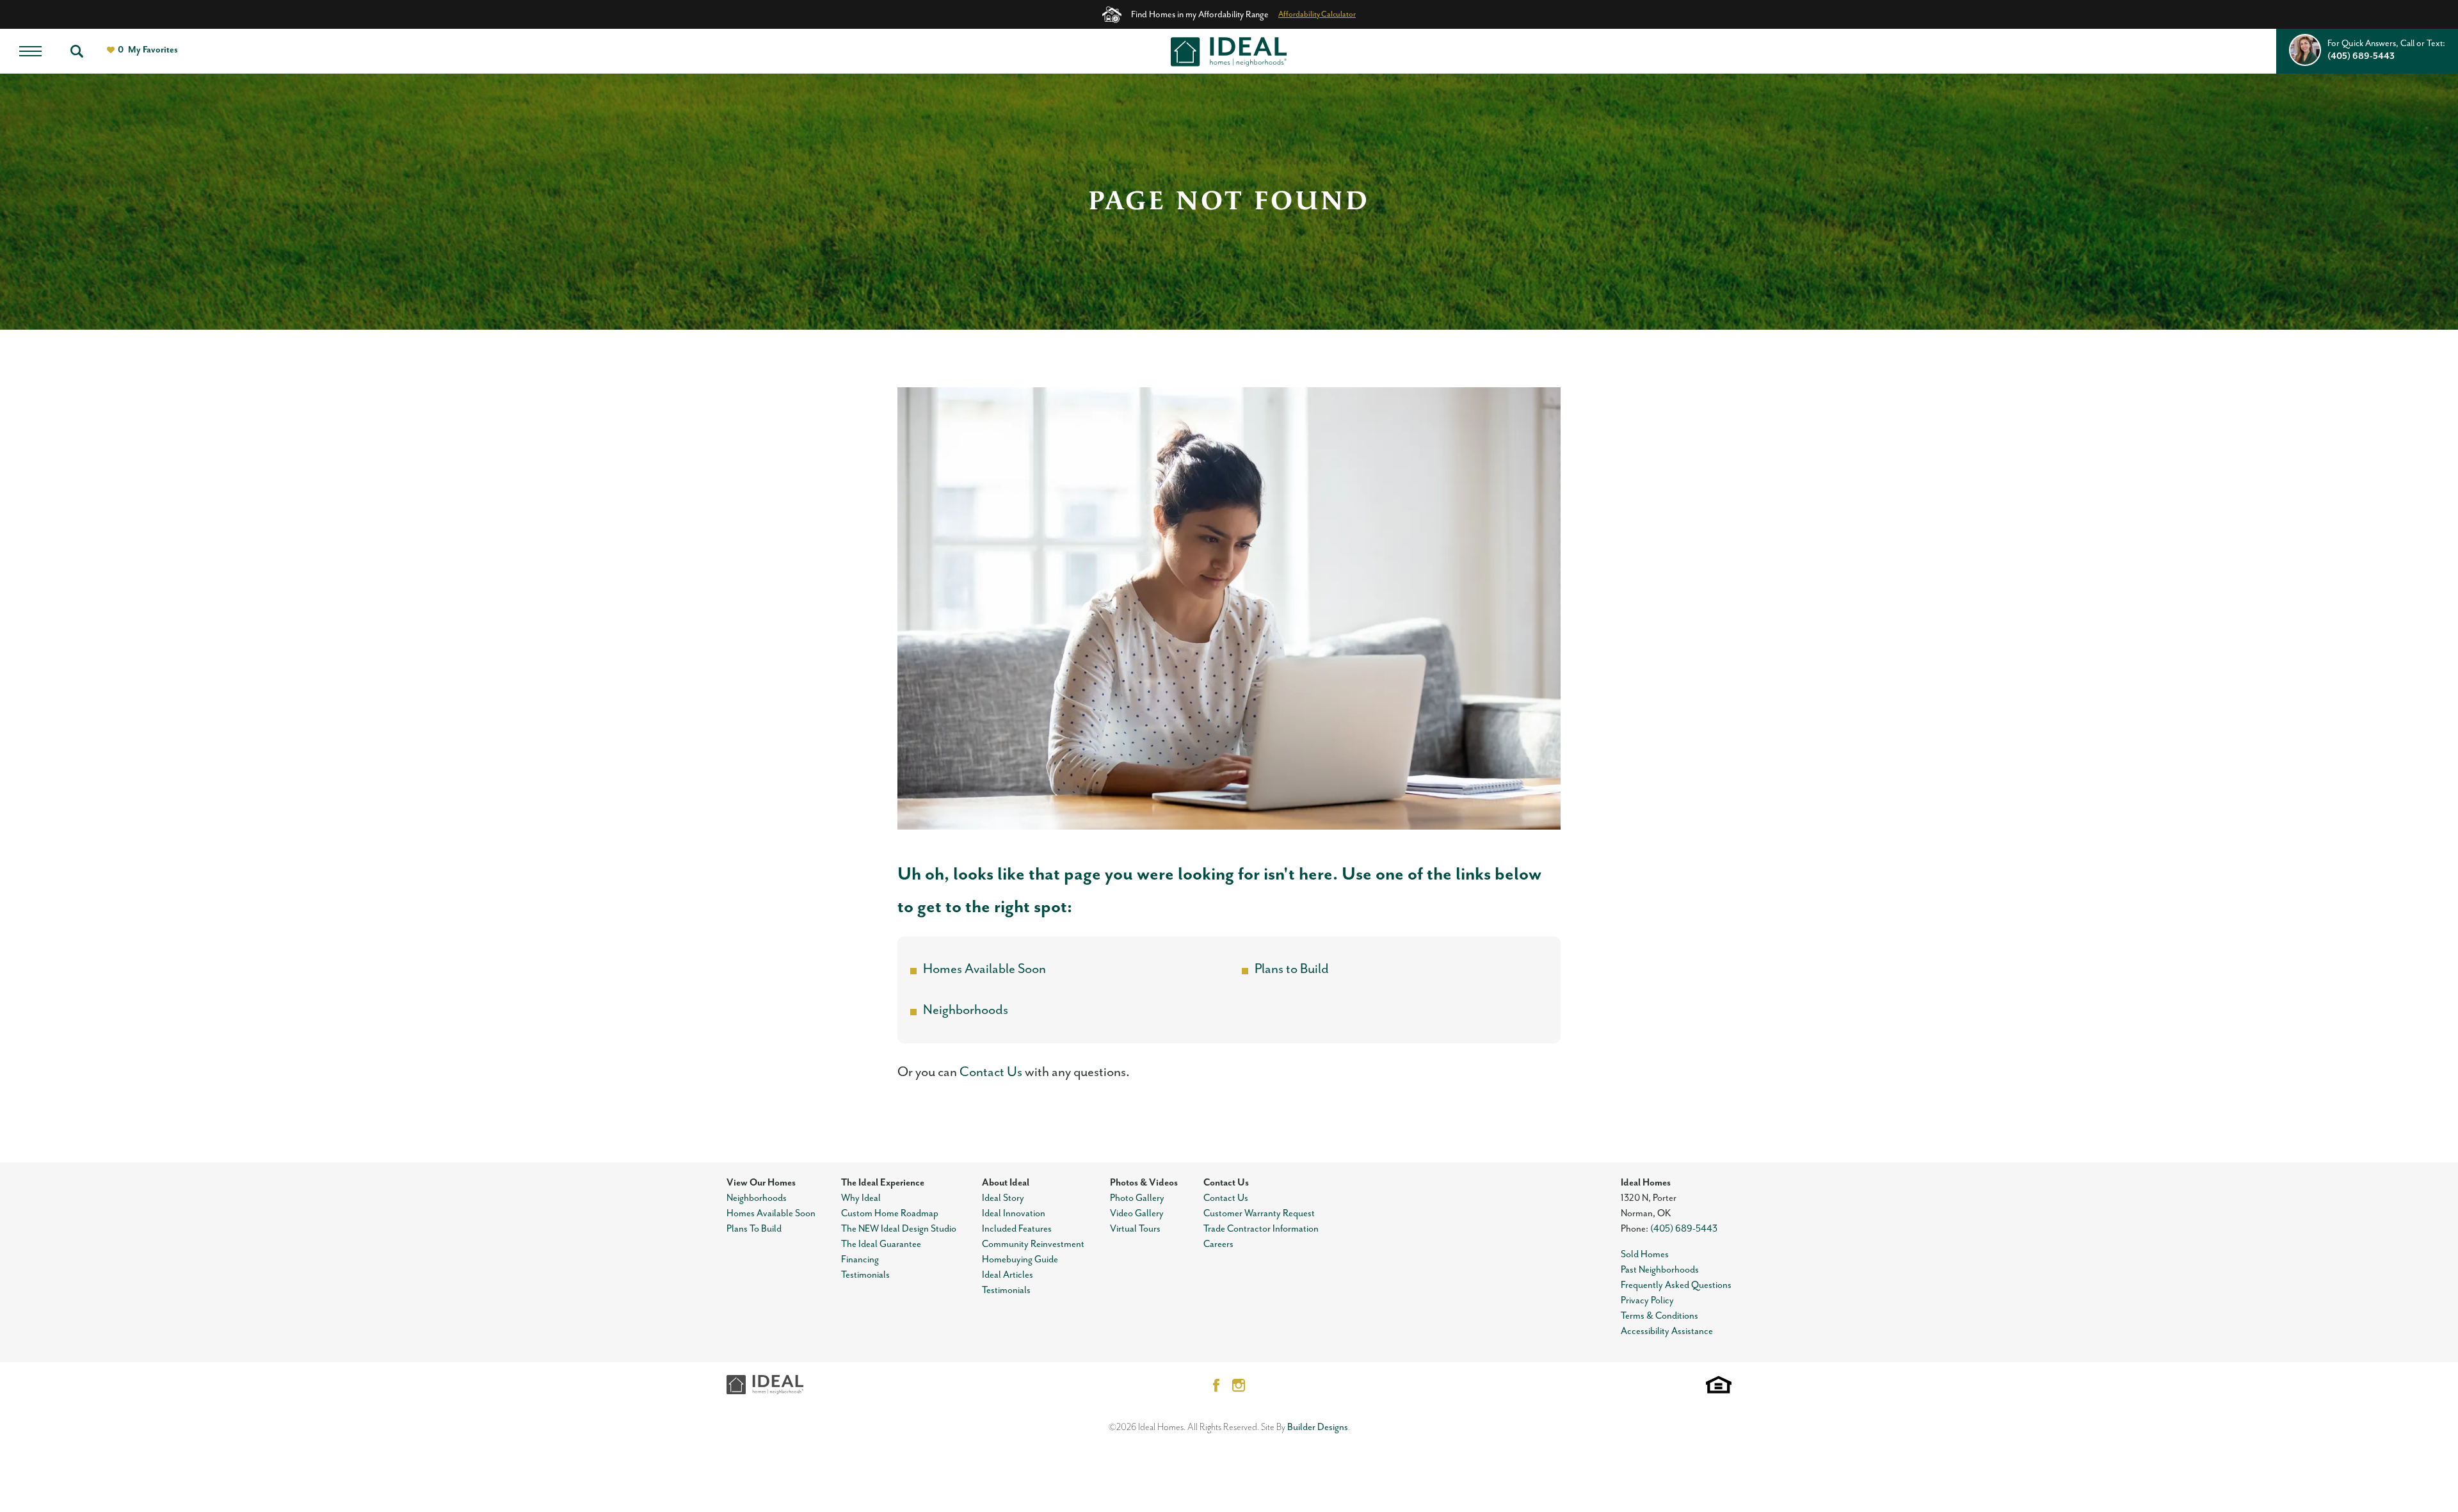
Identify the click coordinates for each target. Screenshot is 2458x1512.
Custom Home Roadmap (890, 1213)
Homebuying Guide (1020, 1259)
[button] (77, 51)
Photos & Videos (1144, 1183)
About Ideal (1006, 1183)
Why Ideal (861, 1198)
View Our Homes (761, 1183)
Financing (860, 1259)
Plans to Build (1292, 969)
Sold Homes (1645, 1254)
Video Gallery (1137, 1213)
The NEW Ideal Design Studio (899, 1229)
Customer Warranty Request (1259, 1213)
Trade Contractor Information (1261, 1229)
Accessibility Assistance (1667, 1331)
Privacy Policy (1647, 1300)
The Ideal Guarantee (881, 1244)
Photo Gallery (1137, 1198)
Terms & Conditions (1659, 1316)
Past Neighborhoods (1660, 1270)
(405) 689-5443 (1684, 1229)
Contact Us (991, 1072)
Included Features (1017, 1229)
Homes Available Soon (984, 969)
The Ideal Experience (883, 1183)
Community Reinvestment (1033, 1244)
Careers (1218, 1244)
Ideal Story (1003, 1198)
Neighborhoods (966, 1010)
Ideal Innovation (1014, 1213)
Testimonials (865, 1275)
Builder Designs (1318, 1427)
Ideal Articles (1008, 1275)
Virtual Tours (1135, 1229)
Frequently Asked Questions (1676, 1285)
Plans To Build (754, 1229)
